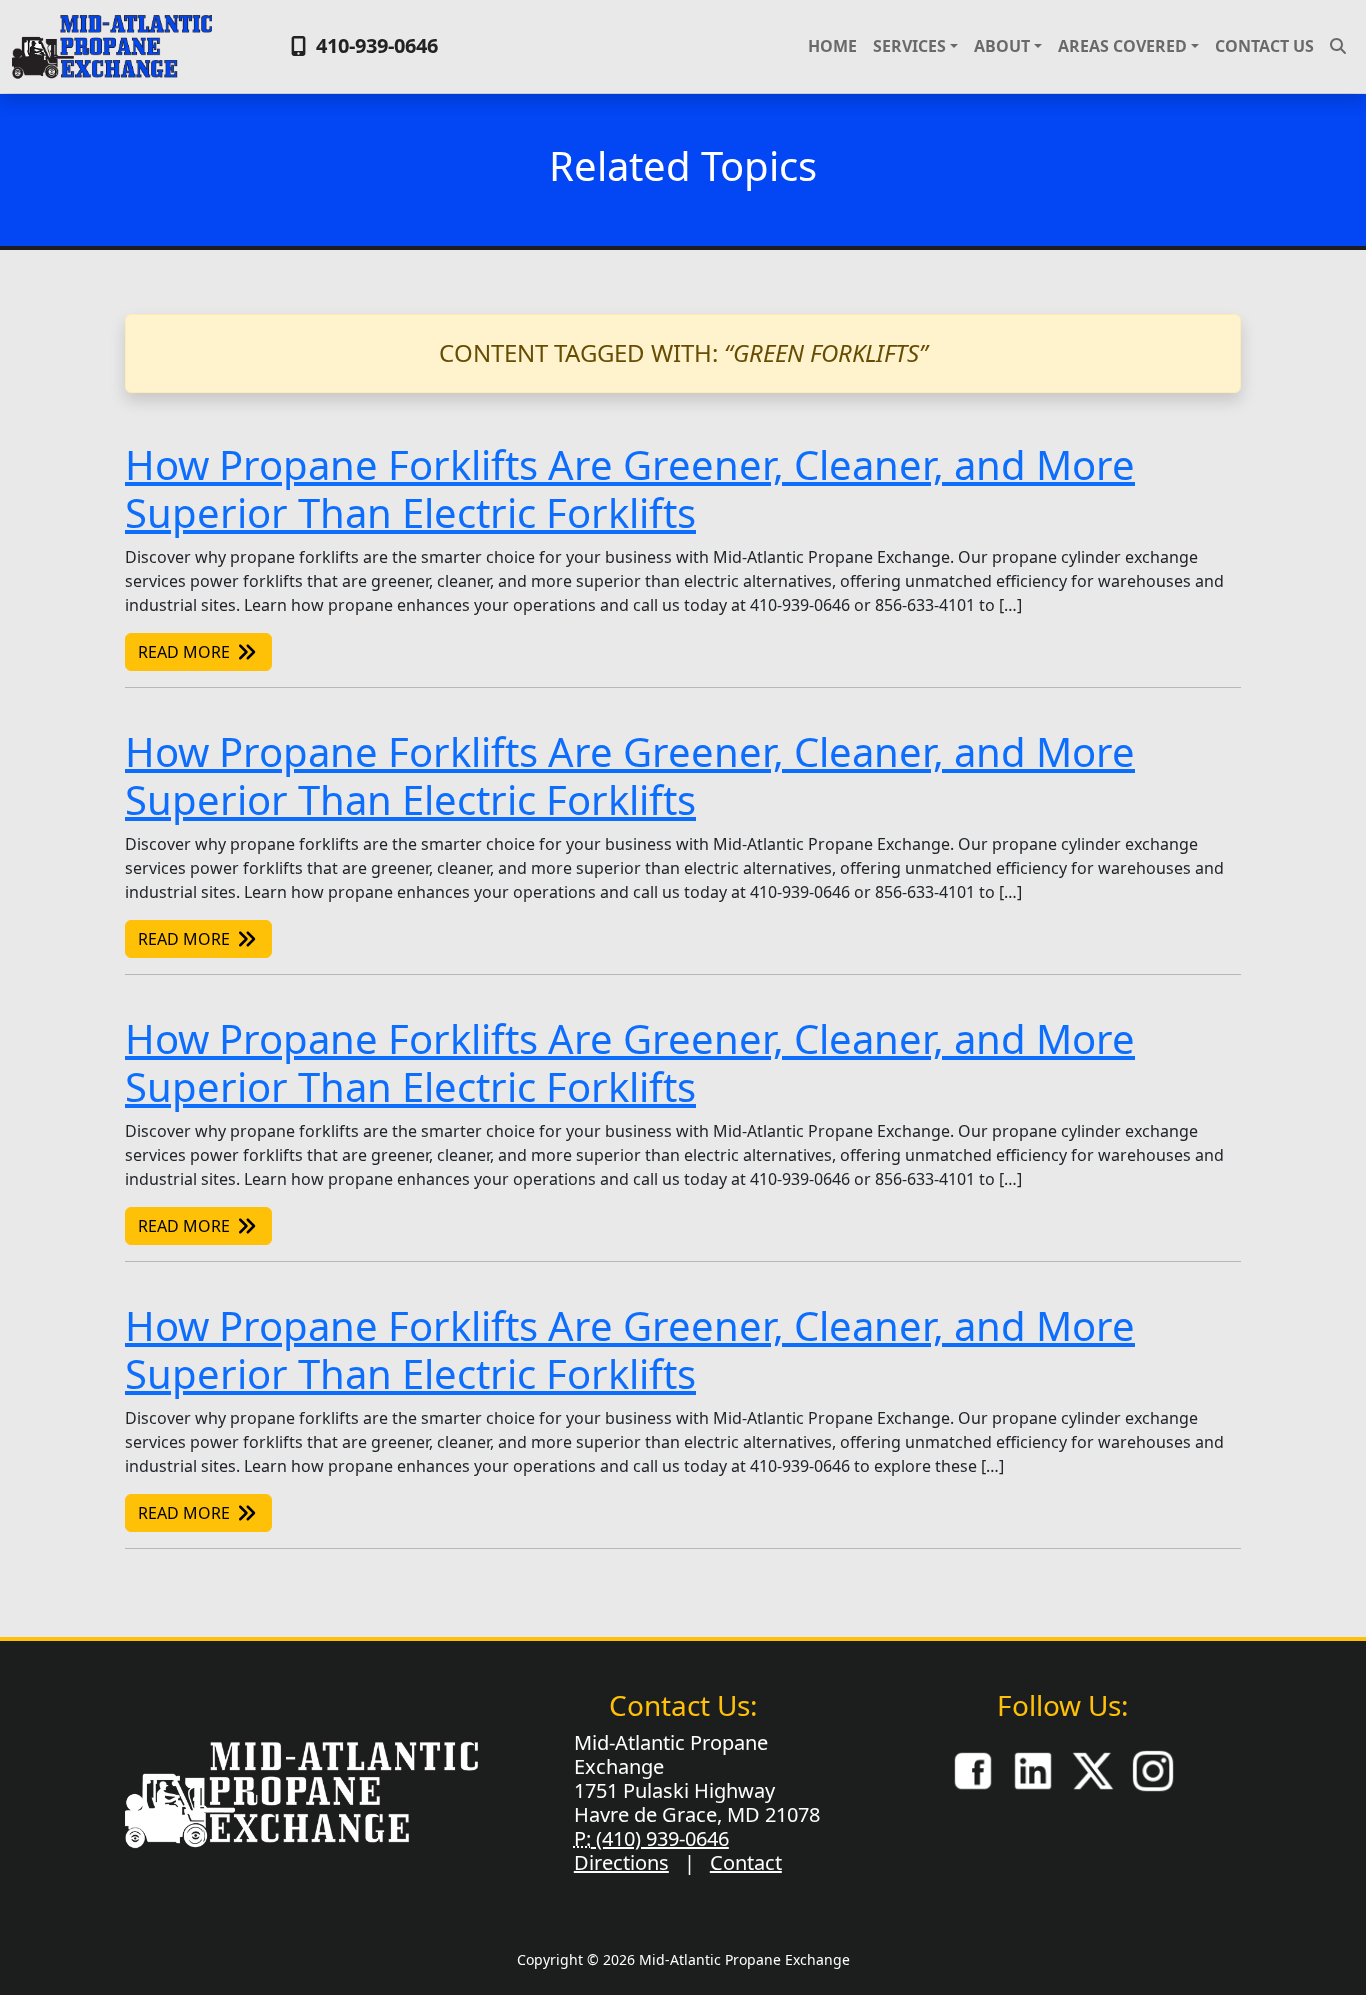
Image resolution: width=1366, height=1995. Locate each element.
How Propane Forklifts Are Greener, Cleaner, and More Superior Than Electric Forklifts (630, 488)
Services (909, 46)
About (1002, 46)
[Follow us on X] (1093, 1769)
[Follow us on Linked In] (1033, 1769)
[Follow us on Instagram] (1153, 1769)
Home (832, 46)
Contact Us (1264, 46)
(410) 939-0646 (660, 1838)
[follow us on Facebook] (973, 1769)
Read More (186, 652)
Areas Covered (1122, 46)
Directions (621, 1862)
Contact (746, 1862)
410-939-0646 (374, 45)
